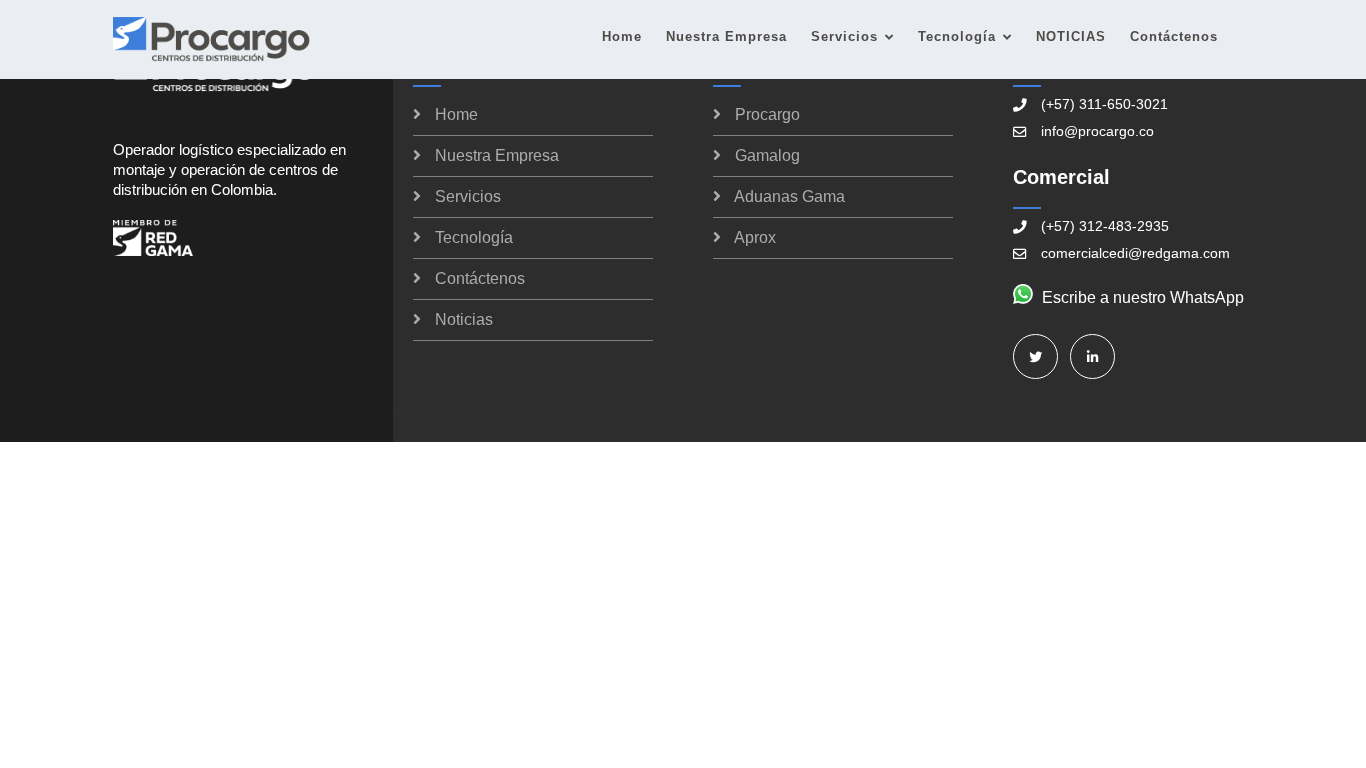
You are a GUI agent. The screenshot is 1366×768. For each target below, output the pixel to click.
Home (622, 36)
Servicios (844, 36)
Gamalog (767, 155)
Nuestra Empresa (726, 36)
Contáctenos (1174, 36)
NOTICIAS (1071, 36)
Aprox (755, 237)
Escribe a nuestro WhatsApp (1143, 297)
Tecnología (957, 36)
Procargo (767, 114)
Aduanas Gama (789, 196)
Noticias (464, 319)
